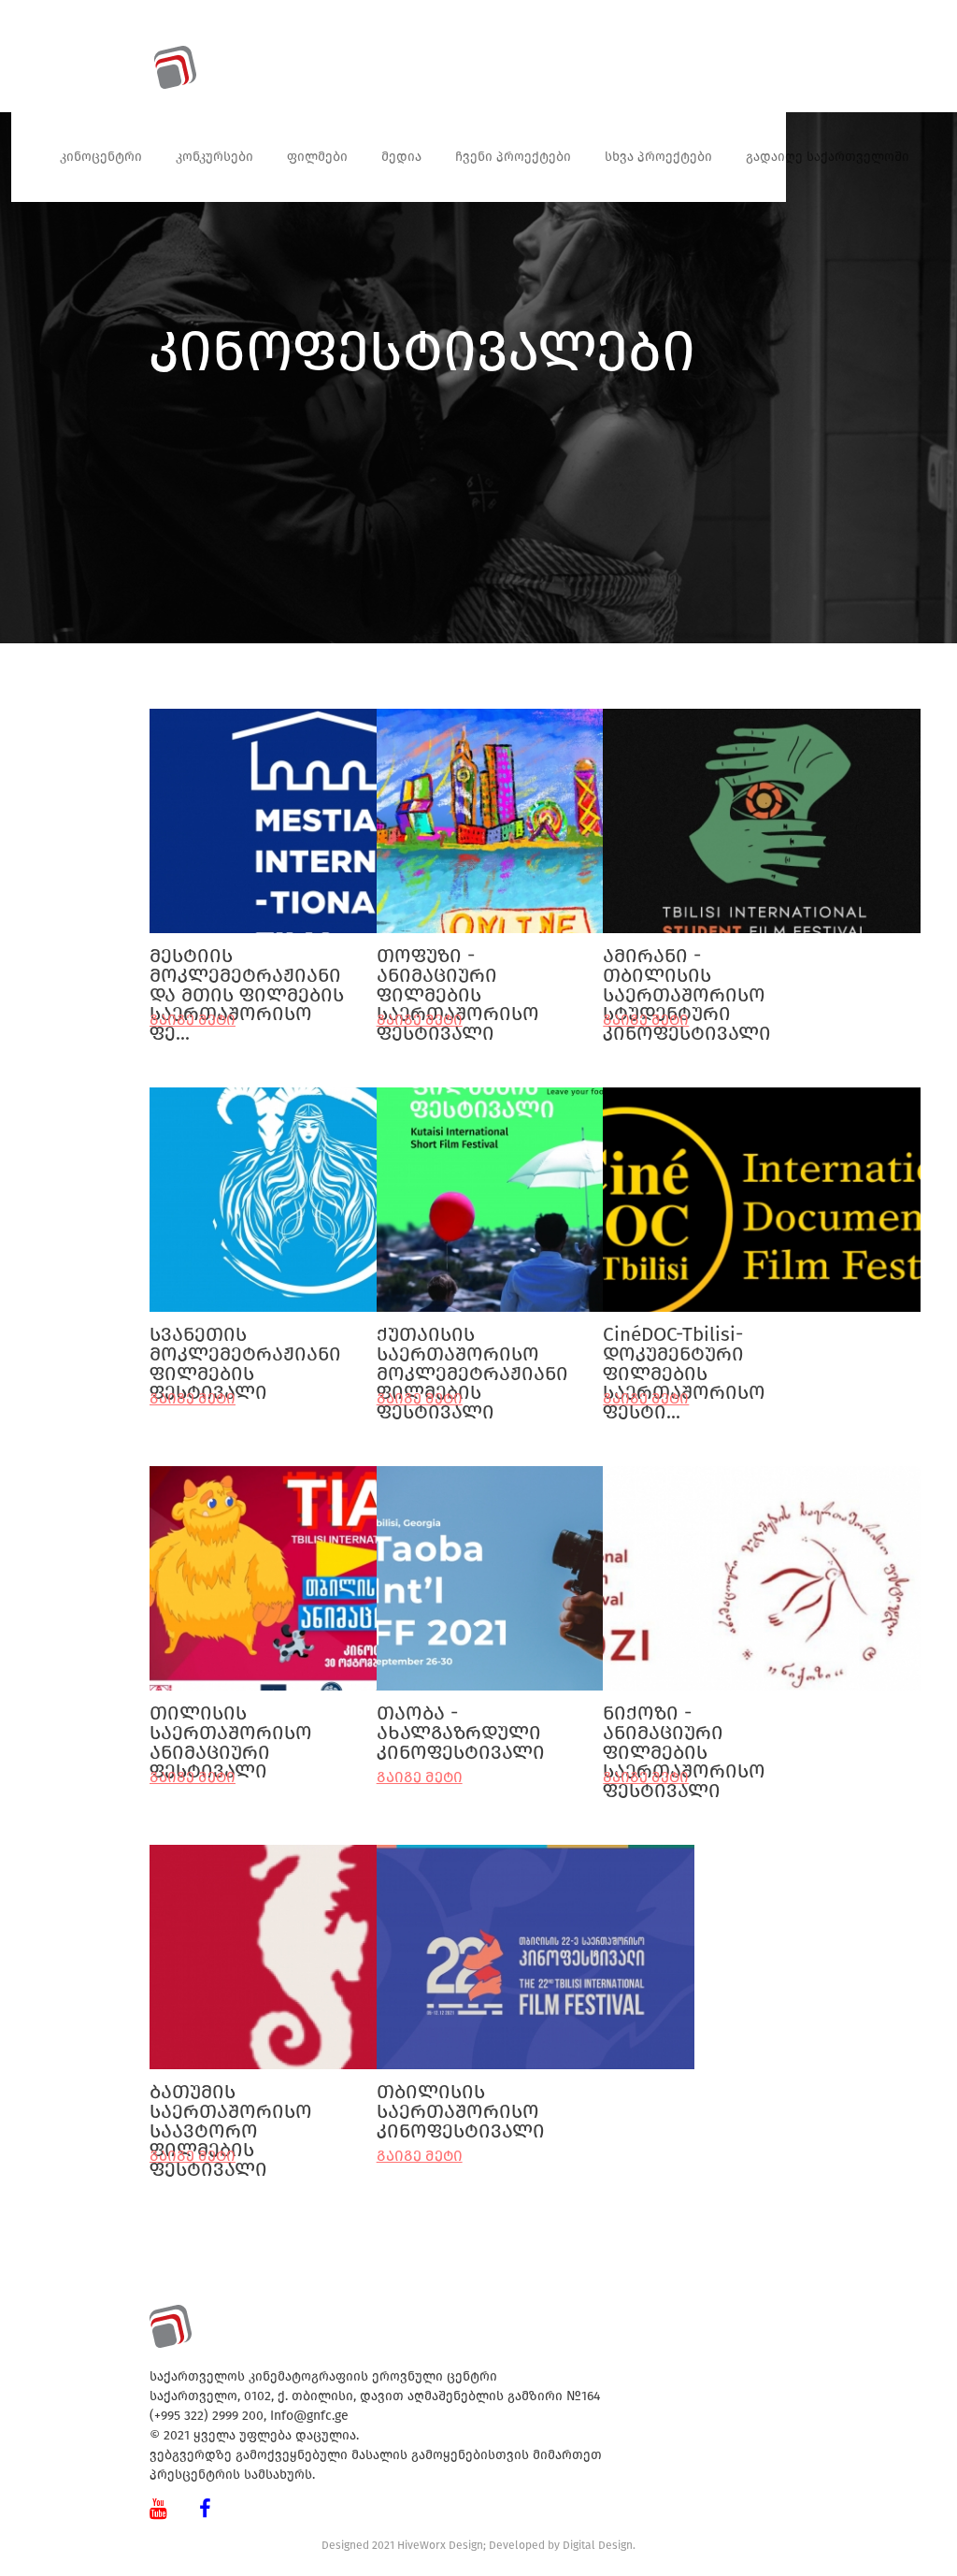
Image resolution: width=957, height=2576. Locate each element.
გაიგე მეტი (420, 1777)
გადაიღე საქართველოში (828, 157)
